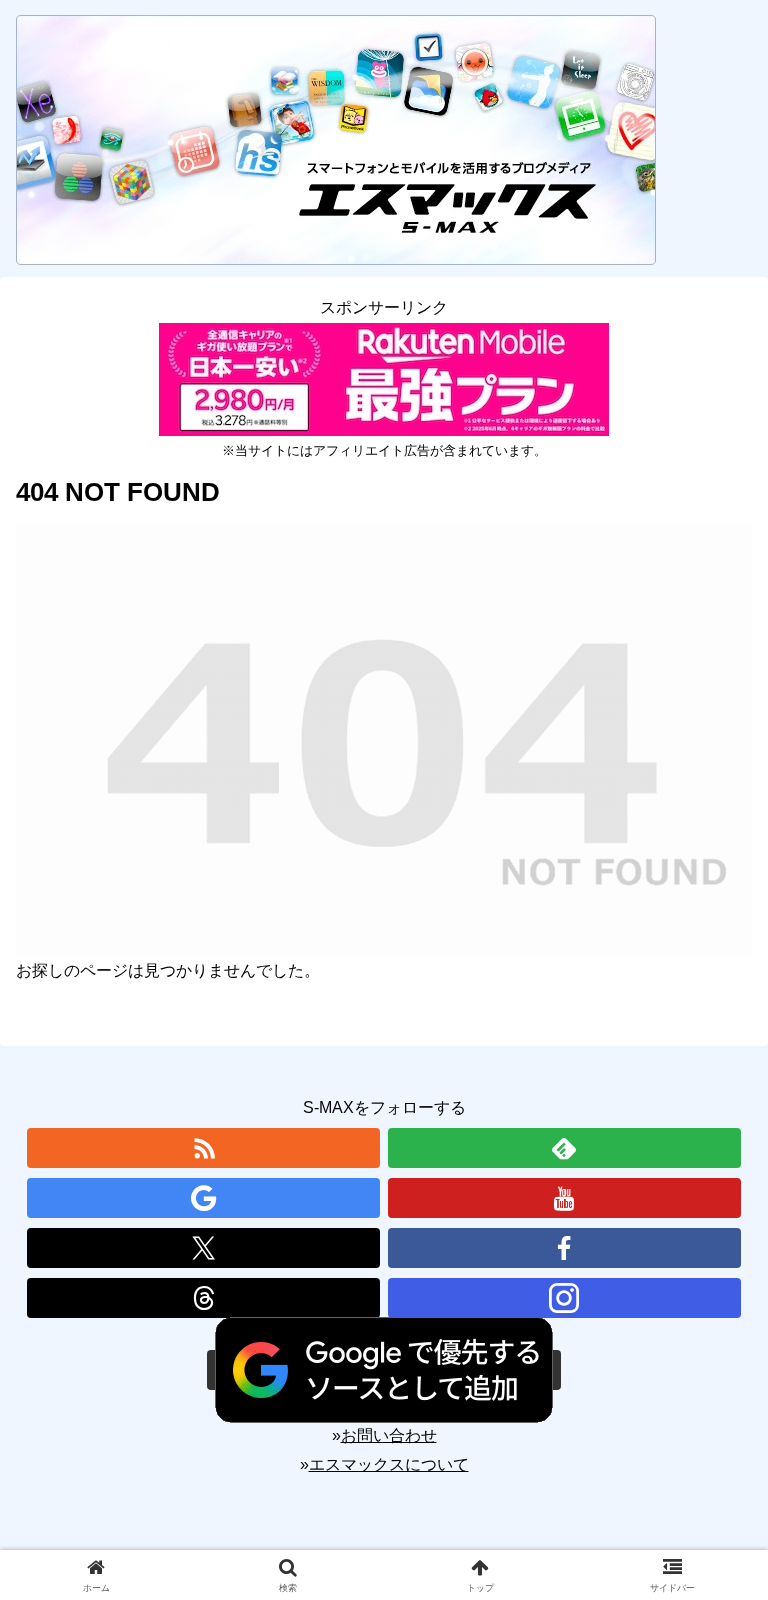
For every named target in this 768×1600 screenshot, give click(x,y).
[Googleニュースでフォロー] (203, 1198)
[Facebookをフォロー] (564, 1248)
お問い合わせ (389, 1435)
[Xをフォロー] (203, 1248)
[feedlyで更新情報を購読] (564, 1148)
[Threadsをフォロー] (203, 1298)
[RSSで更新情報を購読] (203, 1148)
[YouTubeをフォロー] (564, 1198)
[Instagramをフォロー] (564, 1298)
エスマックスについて (389, 1464)
